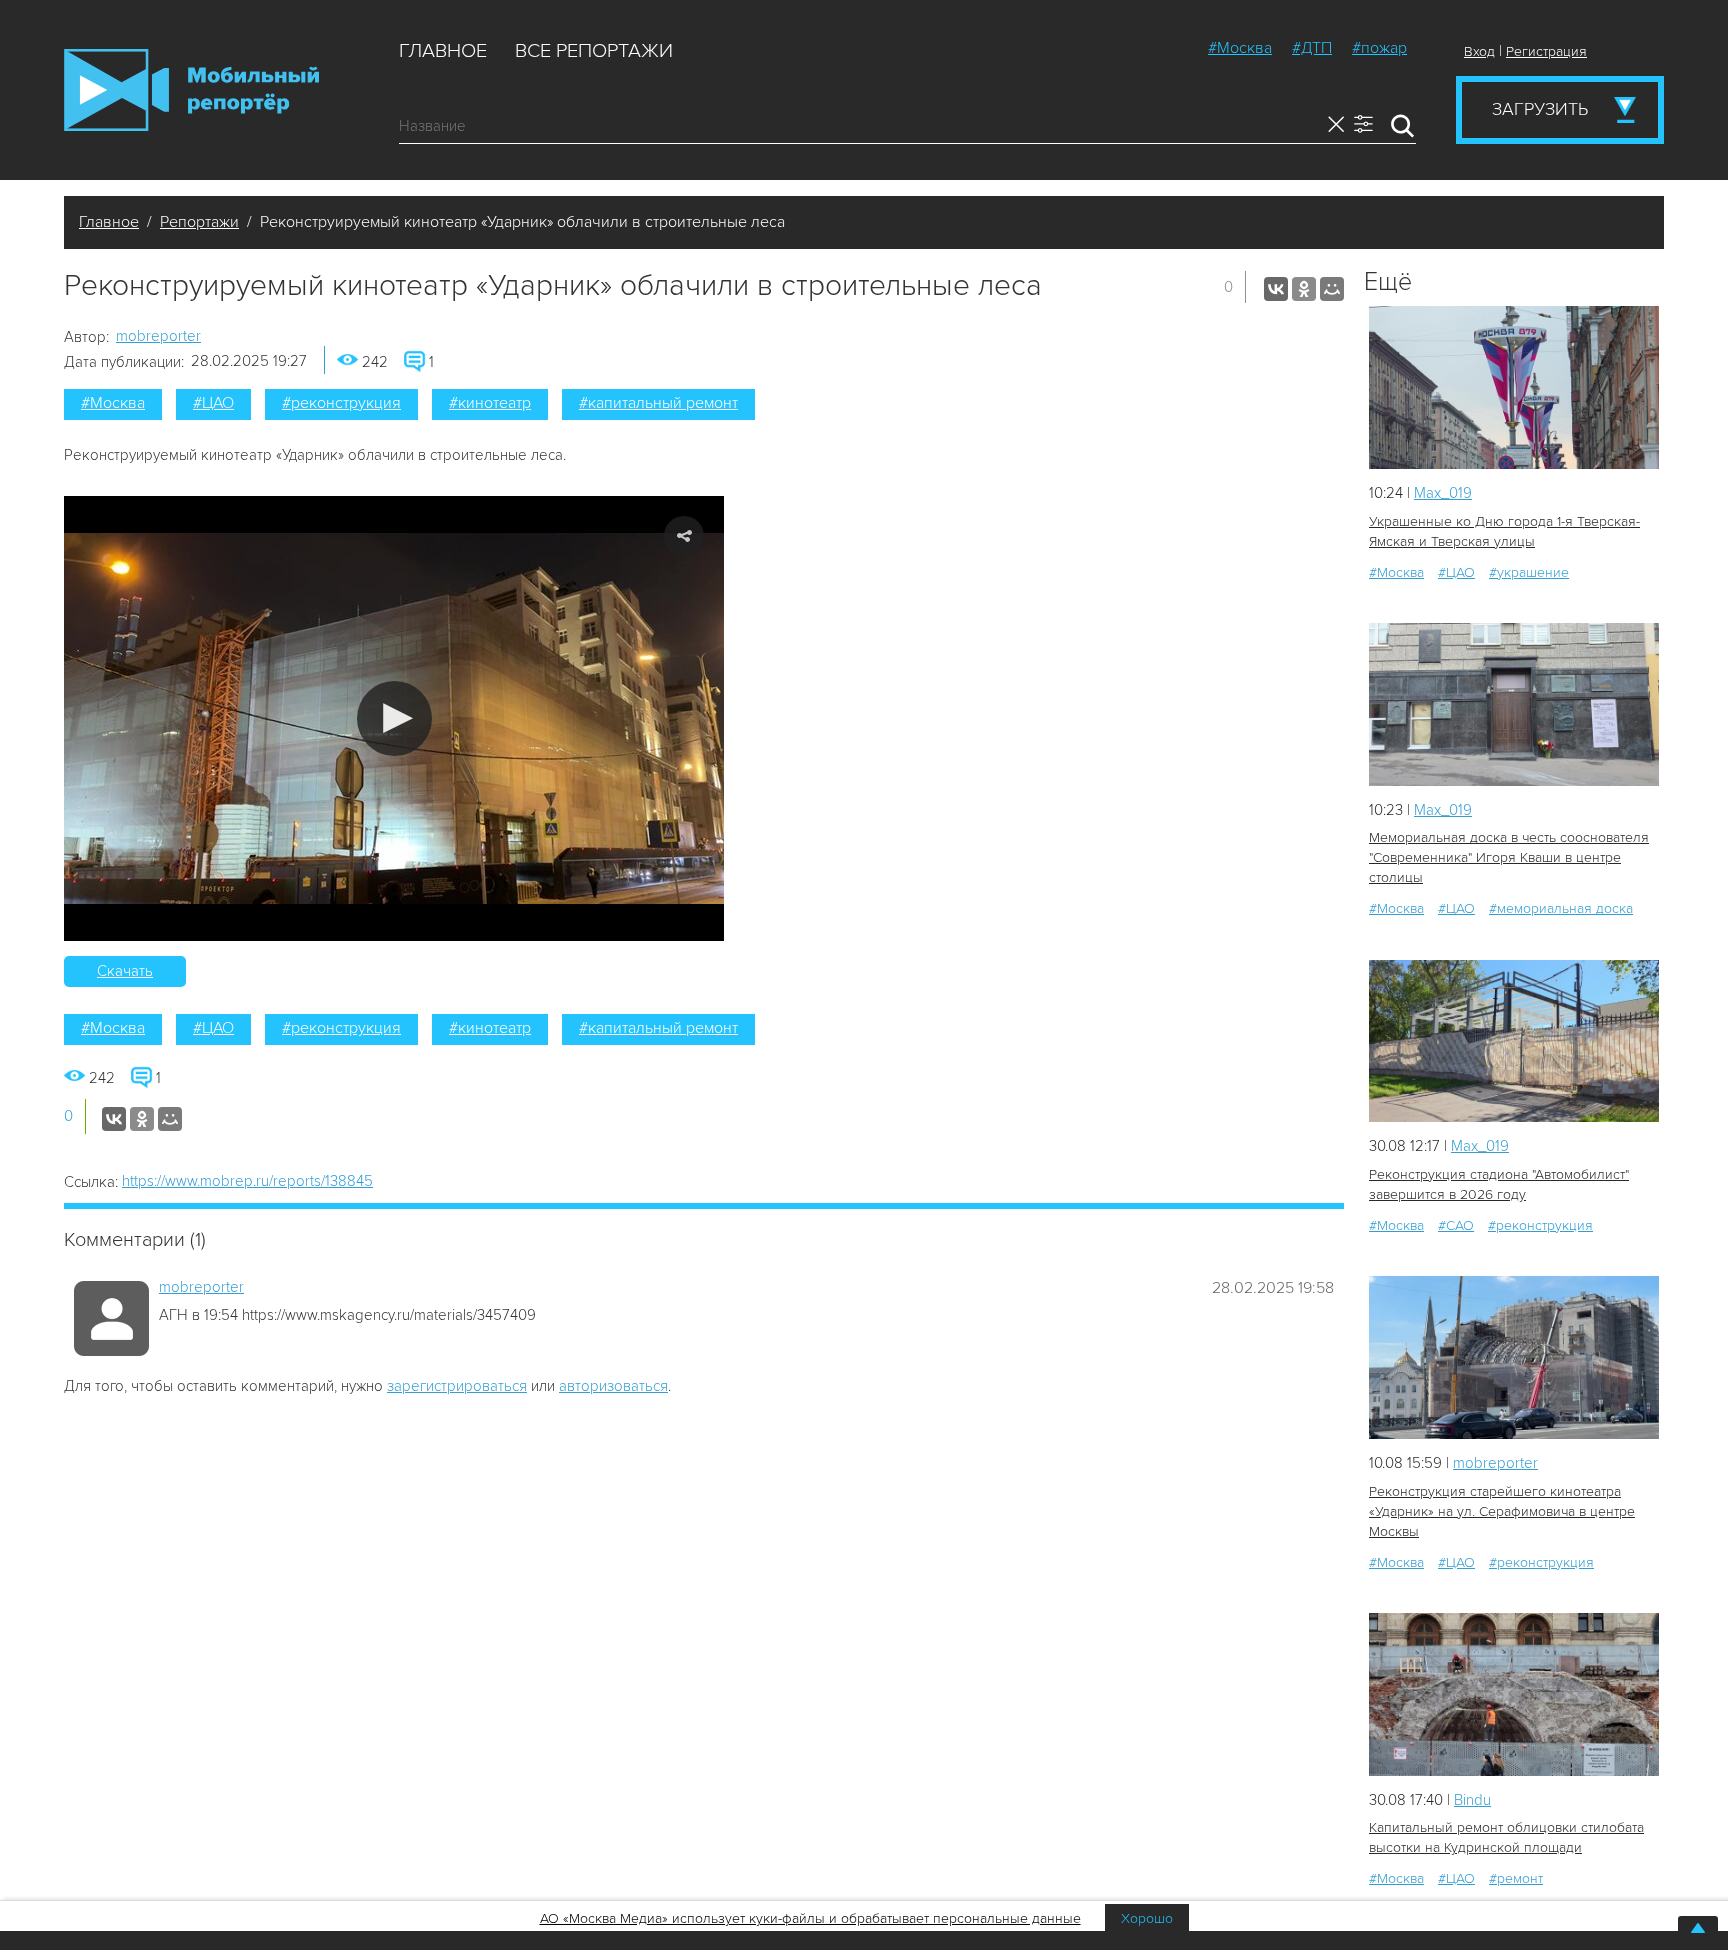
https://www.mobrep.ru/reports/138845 (247, 1181)
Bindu (1472, 1800)
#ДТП (1312, 48)
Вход (1479, 51)
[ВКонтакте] (1276, 289)
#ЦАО (213, 403)
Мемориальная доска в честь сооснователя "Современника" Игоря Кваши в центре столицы (1509, 857)
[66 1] (1514, 1357)
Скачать (125, 971)
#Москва (1240, 48)
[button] (394, 718)
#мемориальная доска (1561, 908)
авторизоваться (613, 1386)
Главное (443, 51)
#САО (1456, 1225)
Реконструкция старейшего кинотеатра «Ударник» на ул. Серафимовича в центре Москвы (1502, 1511)
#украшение (1529, 572)
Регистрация (1546, 51)
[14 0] (1514, 387)
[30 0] (1514, 1694)
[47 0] (1514, 1041)
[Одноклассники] (1304, 289)
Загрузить (1540, 109)
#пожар (1379, 48)
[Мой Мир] (1332, 289)
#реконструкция (341, 403)
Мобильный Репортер (191, 90)
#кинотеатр (490, 403)
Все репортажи (594, 51)
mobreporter (158, 336)
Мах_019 (1443, 493)
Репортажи (199, 222)
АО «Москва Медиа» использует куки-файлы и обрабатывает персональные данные (810, 1918)
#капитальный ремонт (658, 403)
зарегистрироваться (457, 1386)
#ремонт (1516, 1878)
